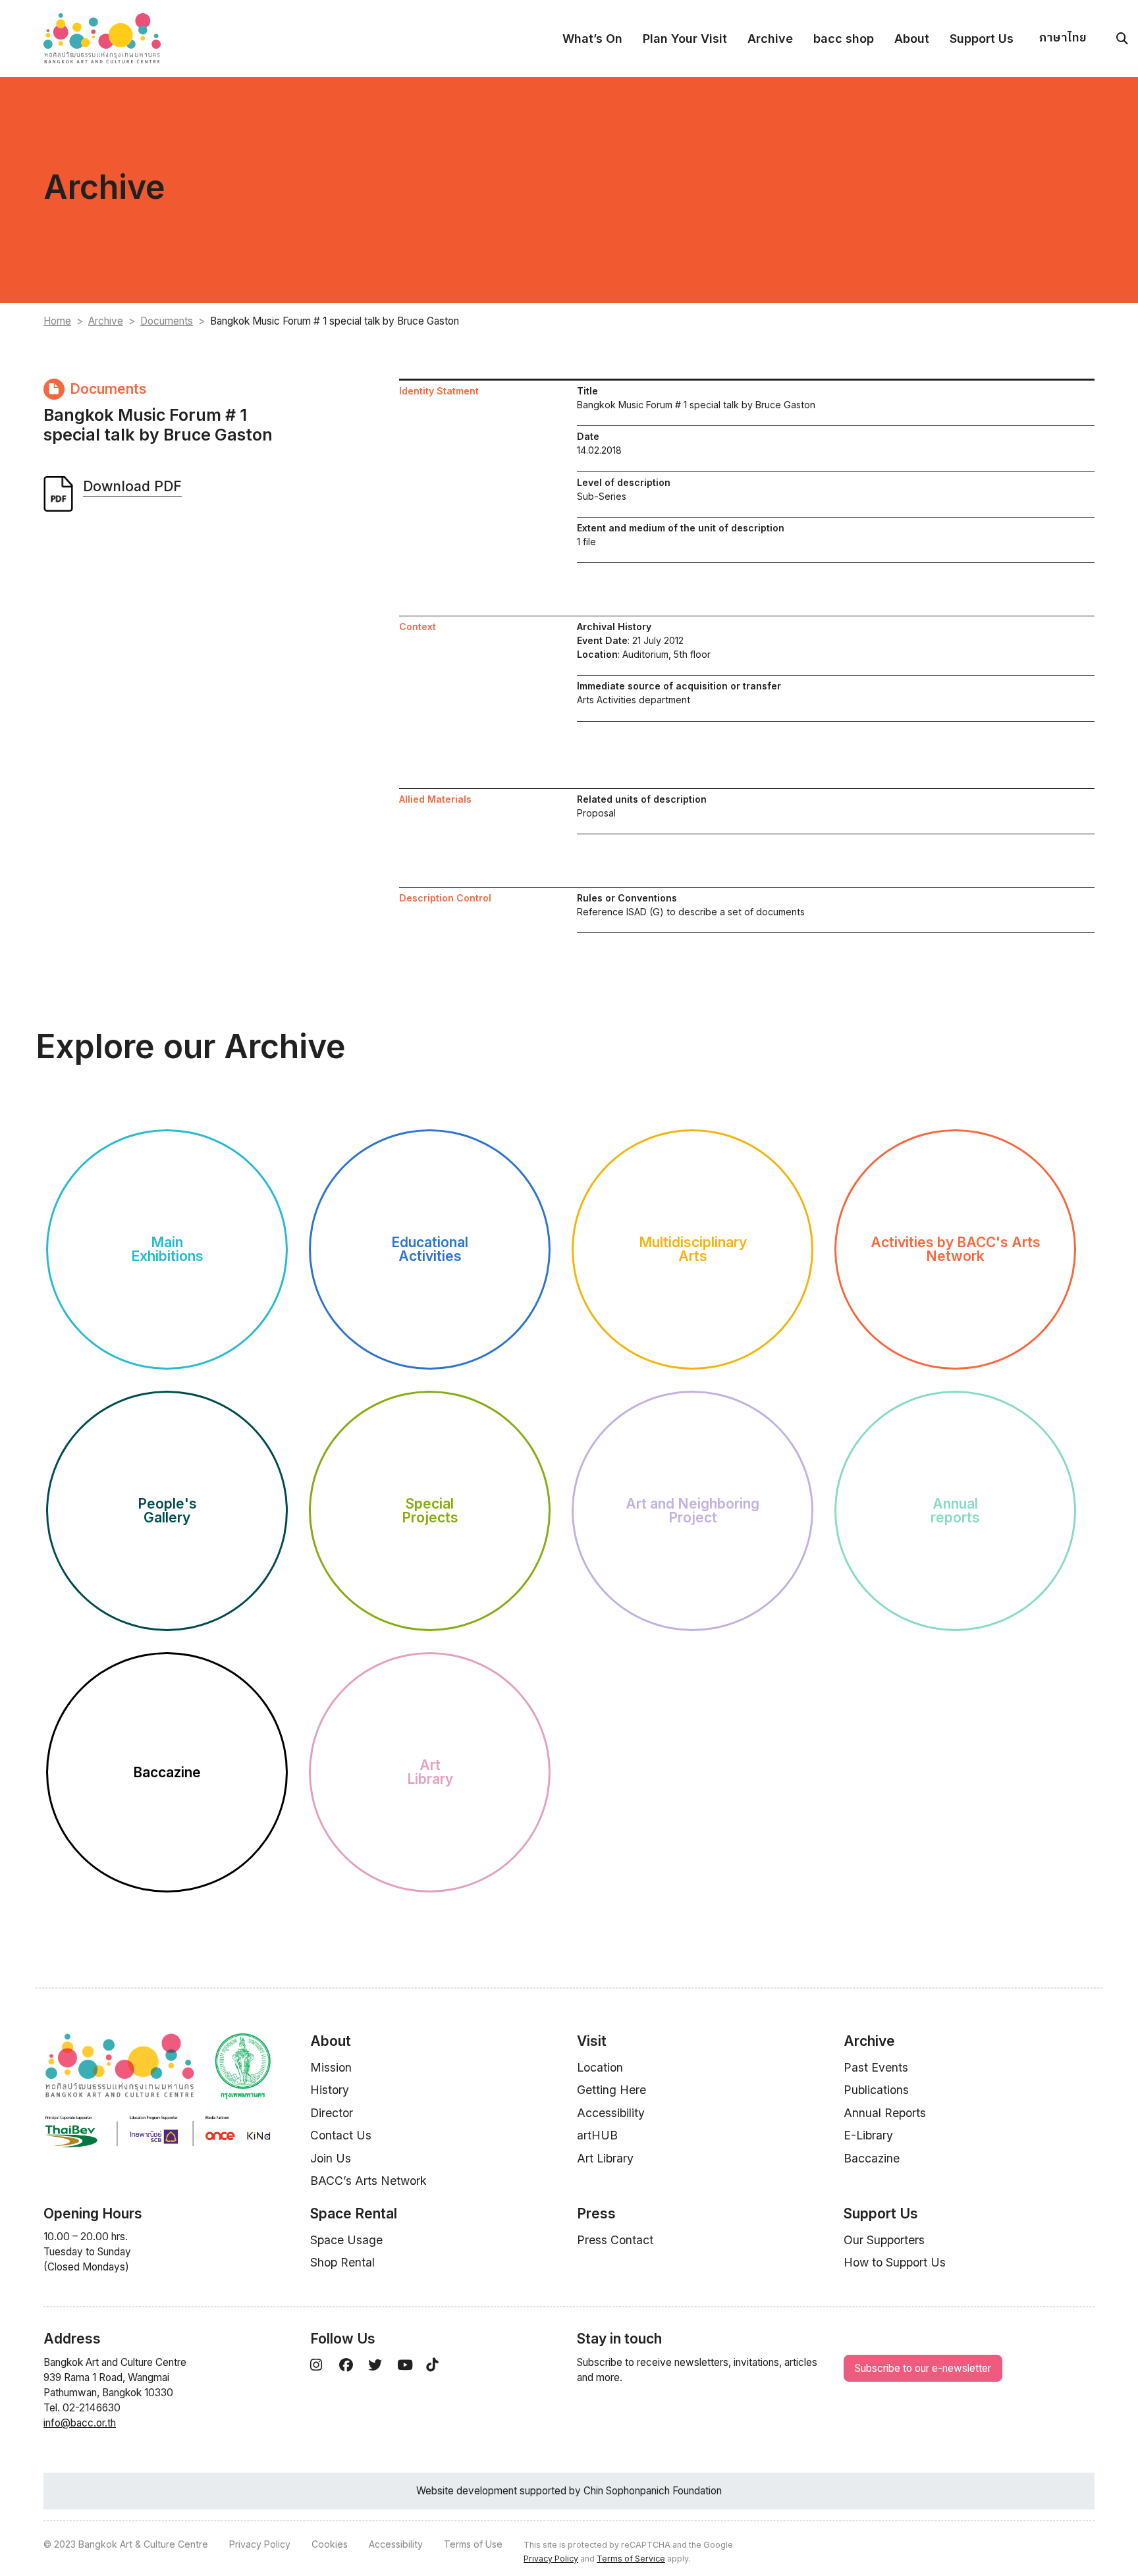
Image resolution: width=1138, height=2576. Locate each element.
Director (332, 2113)
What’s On (592, 39)
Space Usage (346, 2240)
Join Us (331, 2158)
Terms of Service (631, 2559)
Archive (770, 39)
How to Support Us (895, 2262)
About (912, 39)
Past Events (876, 2067)
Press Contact (615, 2240)
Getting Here (611, 2090)
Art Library (605, 2158)
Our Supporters (884, 2240)
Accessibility (611, 2113)
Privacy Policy (260, 2544)
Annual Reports (885, 2113)
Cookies (330, 2544)
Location (600, 2067)
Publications (876, 2090)
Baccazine (872, 2158)
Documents (167, 321)
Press (596, 2214)
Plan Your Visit (685, 39)
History (330, 2090)
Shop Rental (342, 2262)
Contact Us (341, 2135)
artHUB (597, 2135)
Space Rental (354, 2214)
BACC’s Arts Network (368, 2181)
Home (57, 321)
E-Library (868, 2135)
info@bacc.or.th (80, 2423)
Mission (331, 2067)
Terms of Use (473, 2544)
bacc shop (844, 39)
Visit (592, 2041)
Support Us (982, 39)
